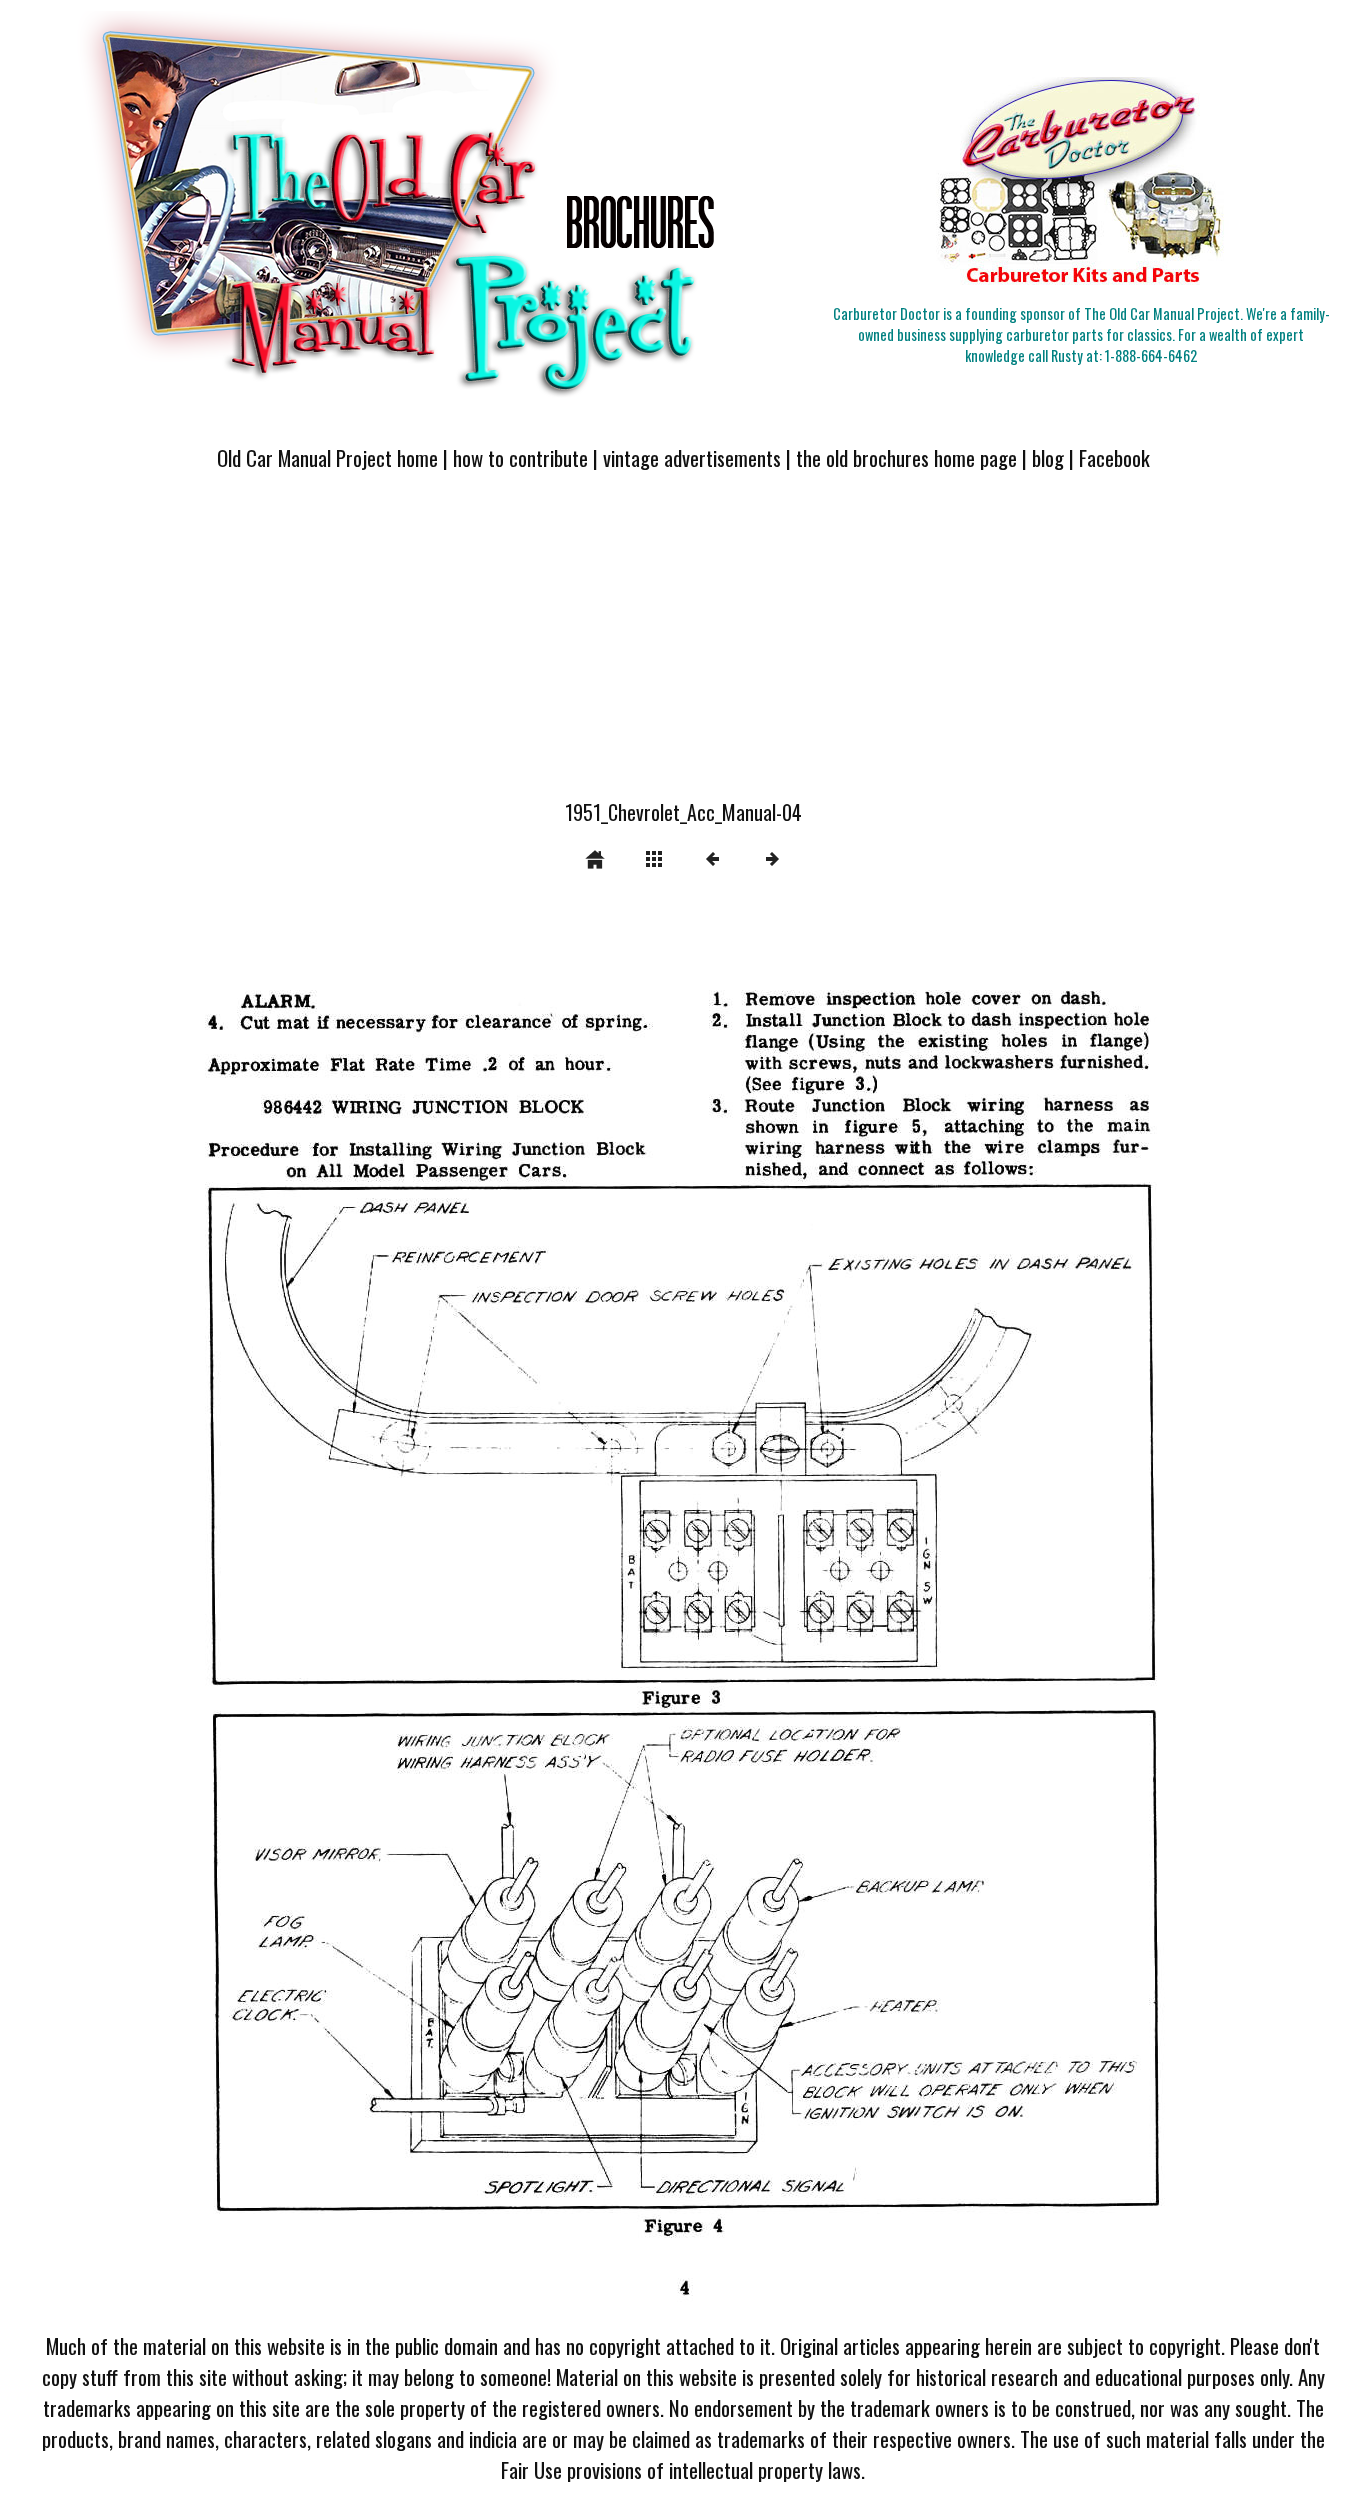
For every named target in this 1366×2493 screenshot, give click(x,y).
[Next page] (903, 1613)
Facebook (1114, 457)
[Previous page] (353, 1613)
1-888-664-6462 (1151, 355)
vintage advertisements (692, 457)
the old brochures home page (906, 457)
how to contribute (520, 457)
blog (1048, 457)
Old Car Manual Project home (327, 457)
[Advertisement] (683, 647)
